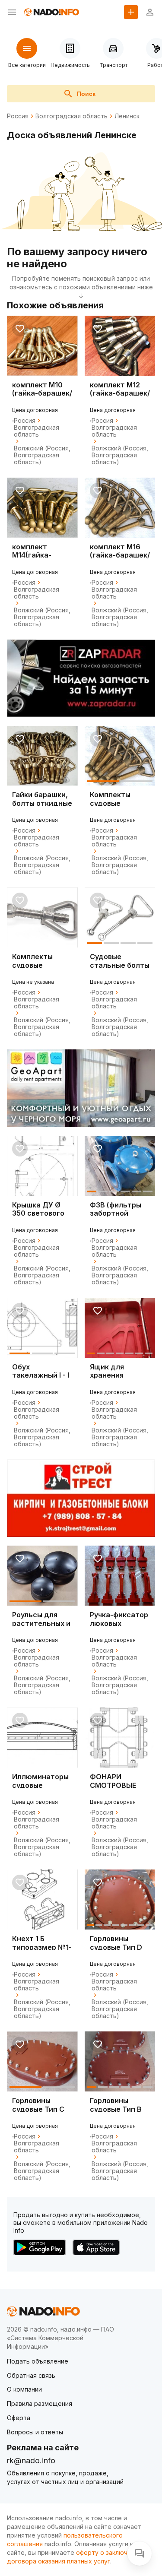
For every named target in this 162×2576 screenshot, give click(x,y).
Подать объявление (38, 2361)
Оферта (19, 2418)
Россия (18, 116)
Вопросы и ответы (35, 2432)
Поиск (86, 94)
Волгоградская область (71, 116)
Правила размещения (40, 2403)
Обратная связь (31, 2375)
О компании (24, 2389)
